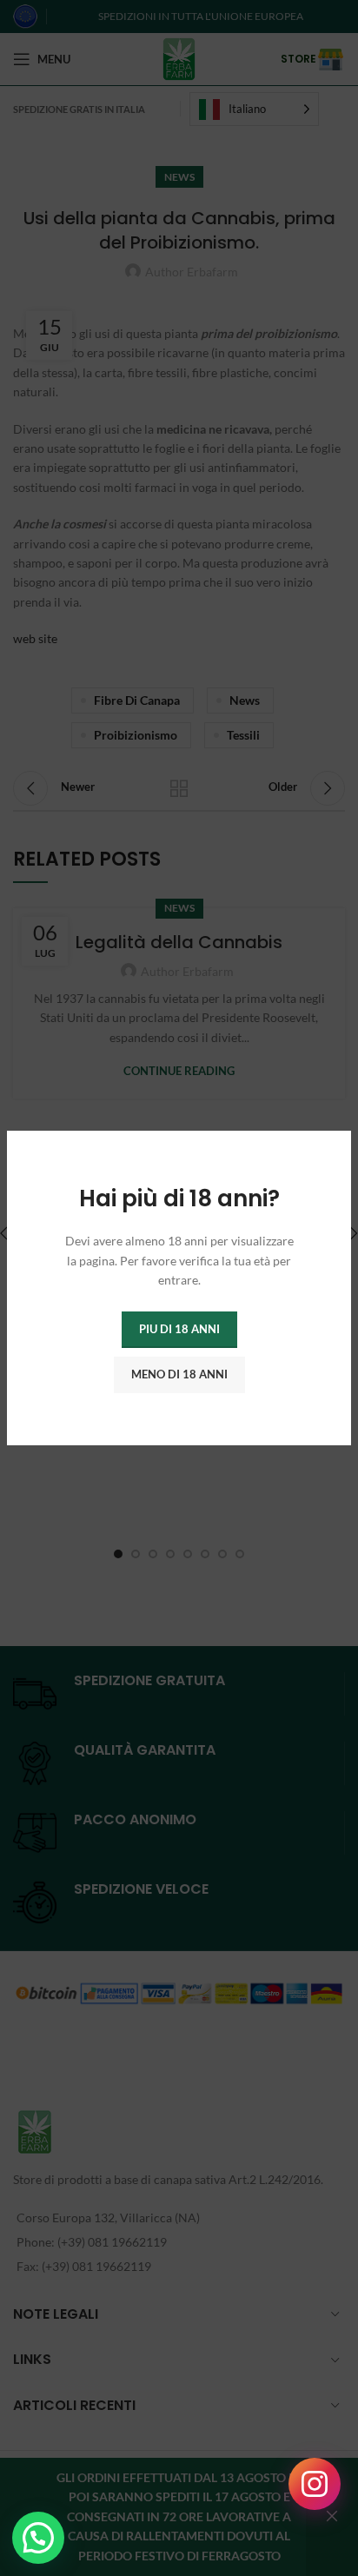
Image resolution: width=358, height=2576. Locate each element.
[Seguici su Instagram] (315, 2484)
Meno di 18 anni (179, 1374)
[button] (38, 2538)
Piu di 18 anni (179, 1329)
